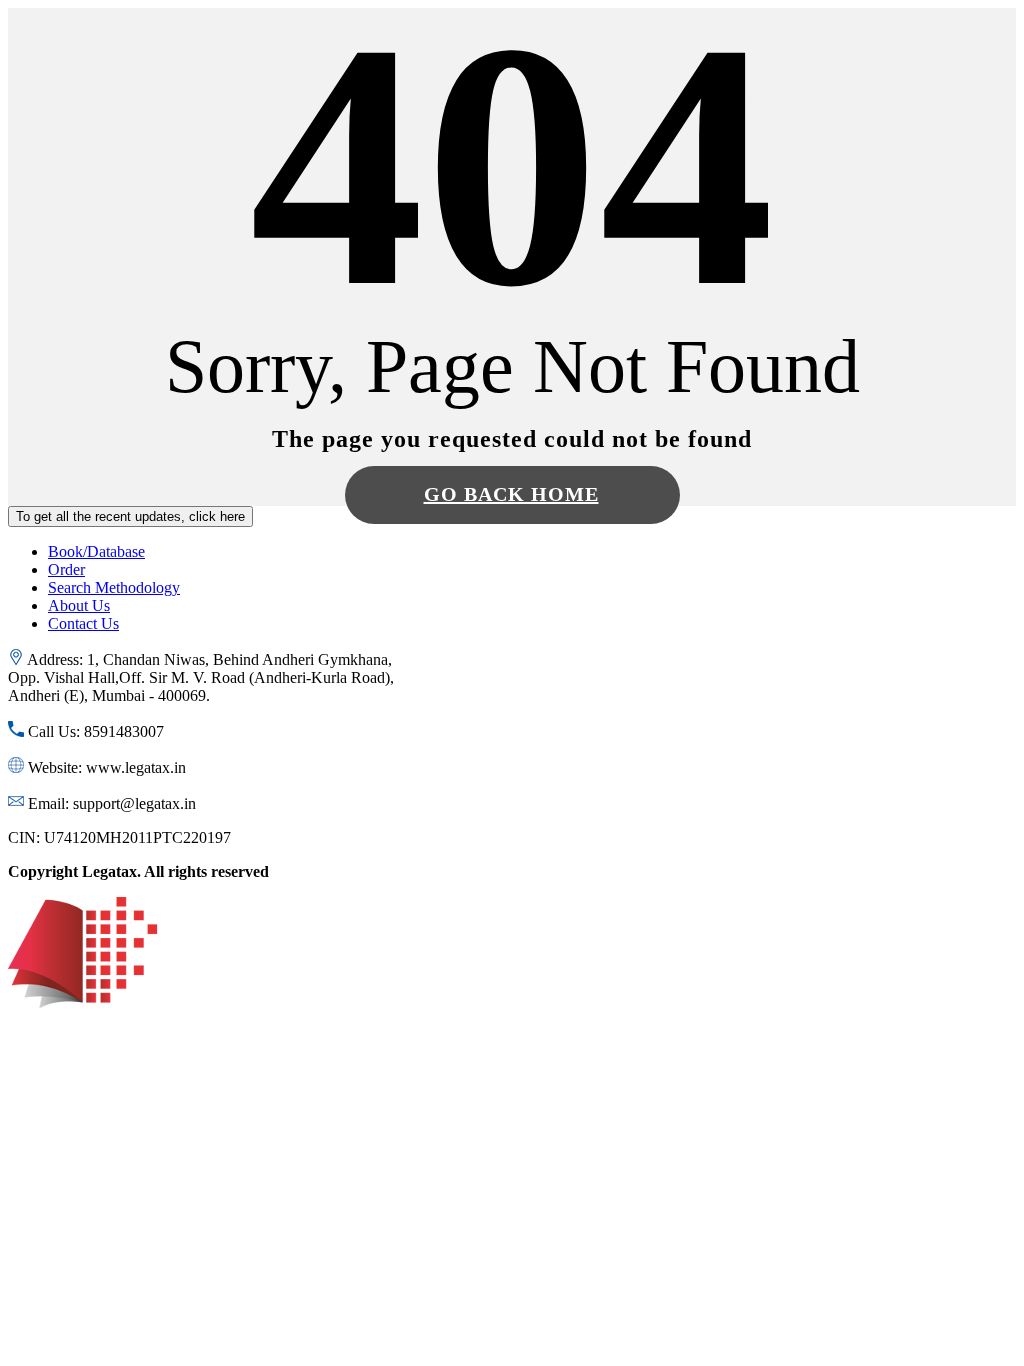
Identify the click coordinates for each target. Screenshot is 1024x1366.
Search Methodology (114, 587)
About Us (79, 605)
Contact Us (83, 623)
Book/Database (96, 551)
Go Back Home (511, 494)
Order (66, 569)
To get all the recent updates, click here (130, 516)
